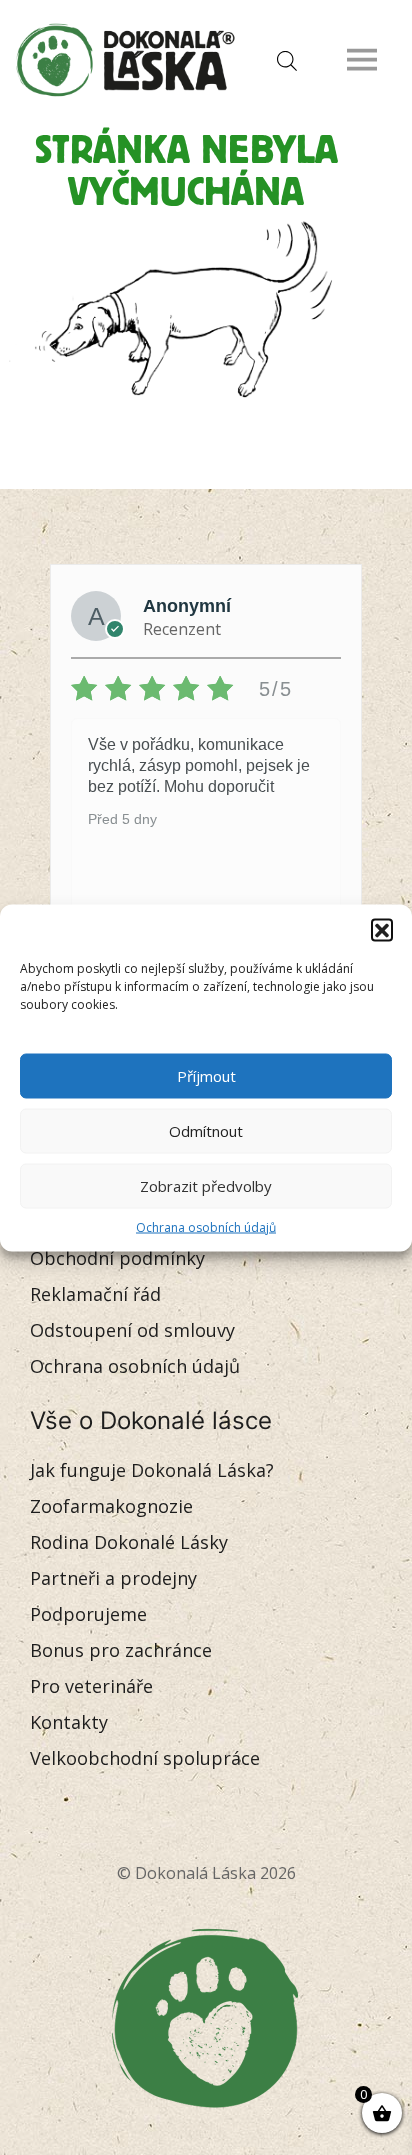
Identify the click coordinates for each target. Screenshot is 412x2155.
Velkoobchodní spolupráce (145, 1758)
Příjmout (206, 1076)
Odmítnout (206, 1131)
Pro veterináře (91, 1686)
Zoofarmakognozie (111, 1506)
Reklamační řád (95, 1294)
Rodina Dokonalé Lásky (129, 1542)
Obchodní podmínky (117, 1258)
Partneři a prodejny (113, 1578)
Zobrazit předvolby (206, 1186)
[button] (382, 929)
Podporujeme (88, 1614)
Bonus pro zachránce (121, 1650)
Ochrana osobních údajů (206, 1226)
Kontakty (69, 1722)
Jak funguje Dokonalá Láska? (152, 1470)
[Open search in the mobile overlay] (282, 59)
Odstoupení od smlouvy (132, 1330)
